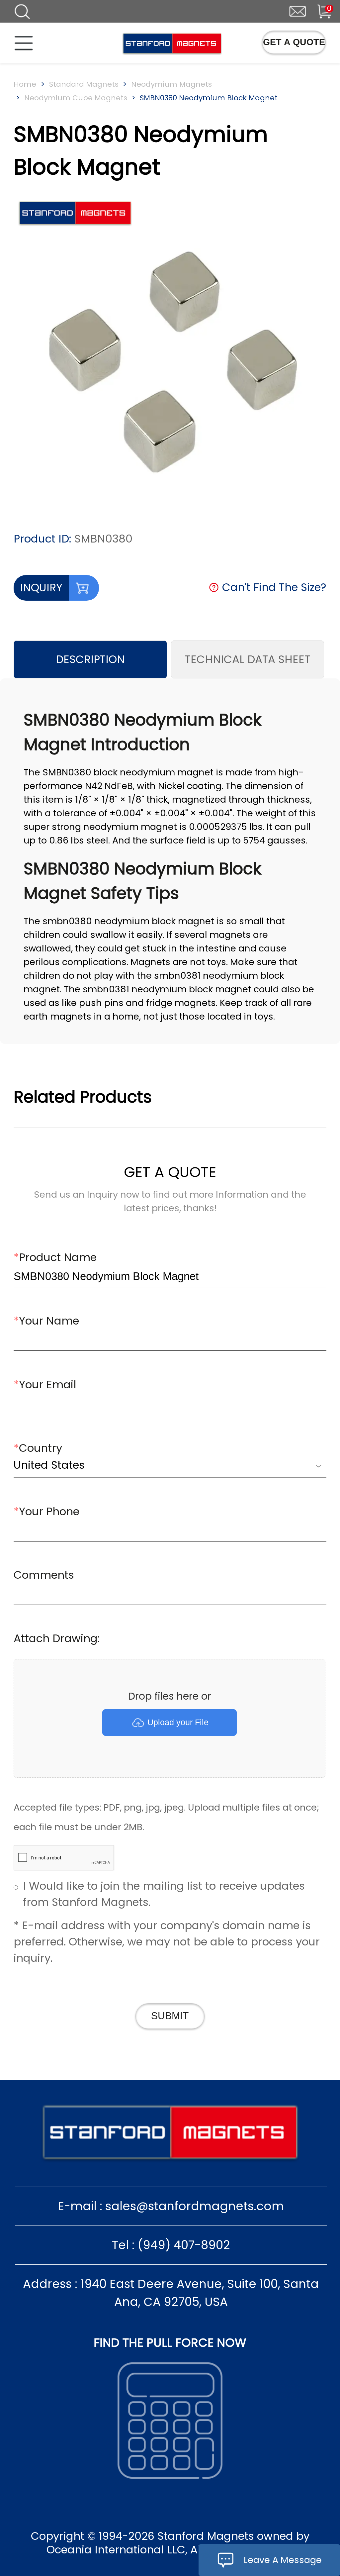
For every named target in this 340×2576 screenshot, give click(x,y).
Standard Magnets (84, 84)
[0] (318, 10)
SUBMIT (170, 2016)
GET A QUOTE (294, 42)
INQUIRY (41, 588)
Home (25, 84)
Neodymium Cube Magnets (76, 98)
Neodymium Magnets (171, 84)
